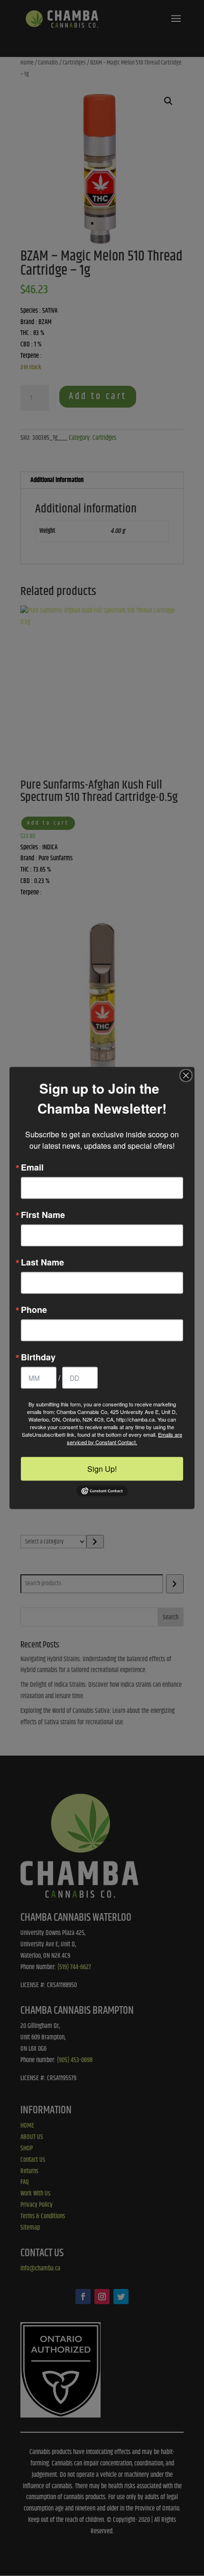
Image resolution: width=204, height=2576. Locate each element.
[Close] (186, 1075)
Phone (34, 1309)
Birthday (38, 1357)
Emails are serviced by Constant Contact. (125, 1438)
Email (32, 1167)
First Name (43, 1214)
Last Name (42, 1262)
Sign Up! (102, 1468)
